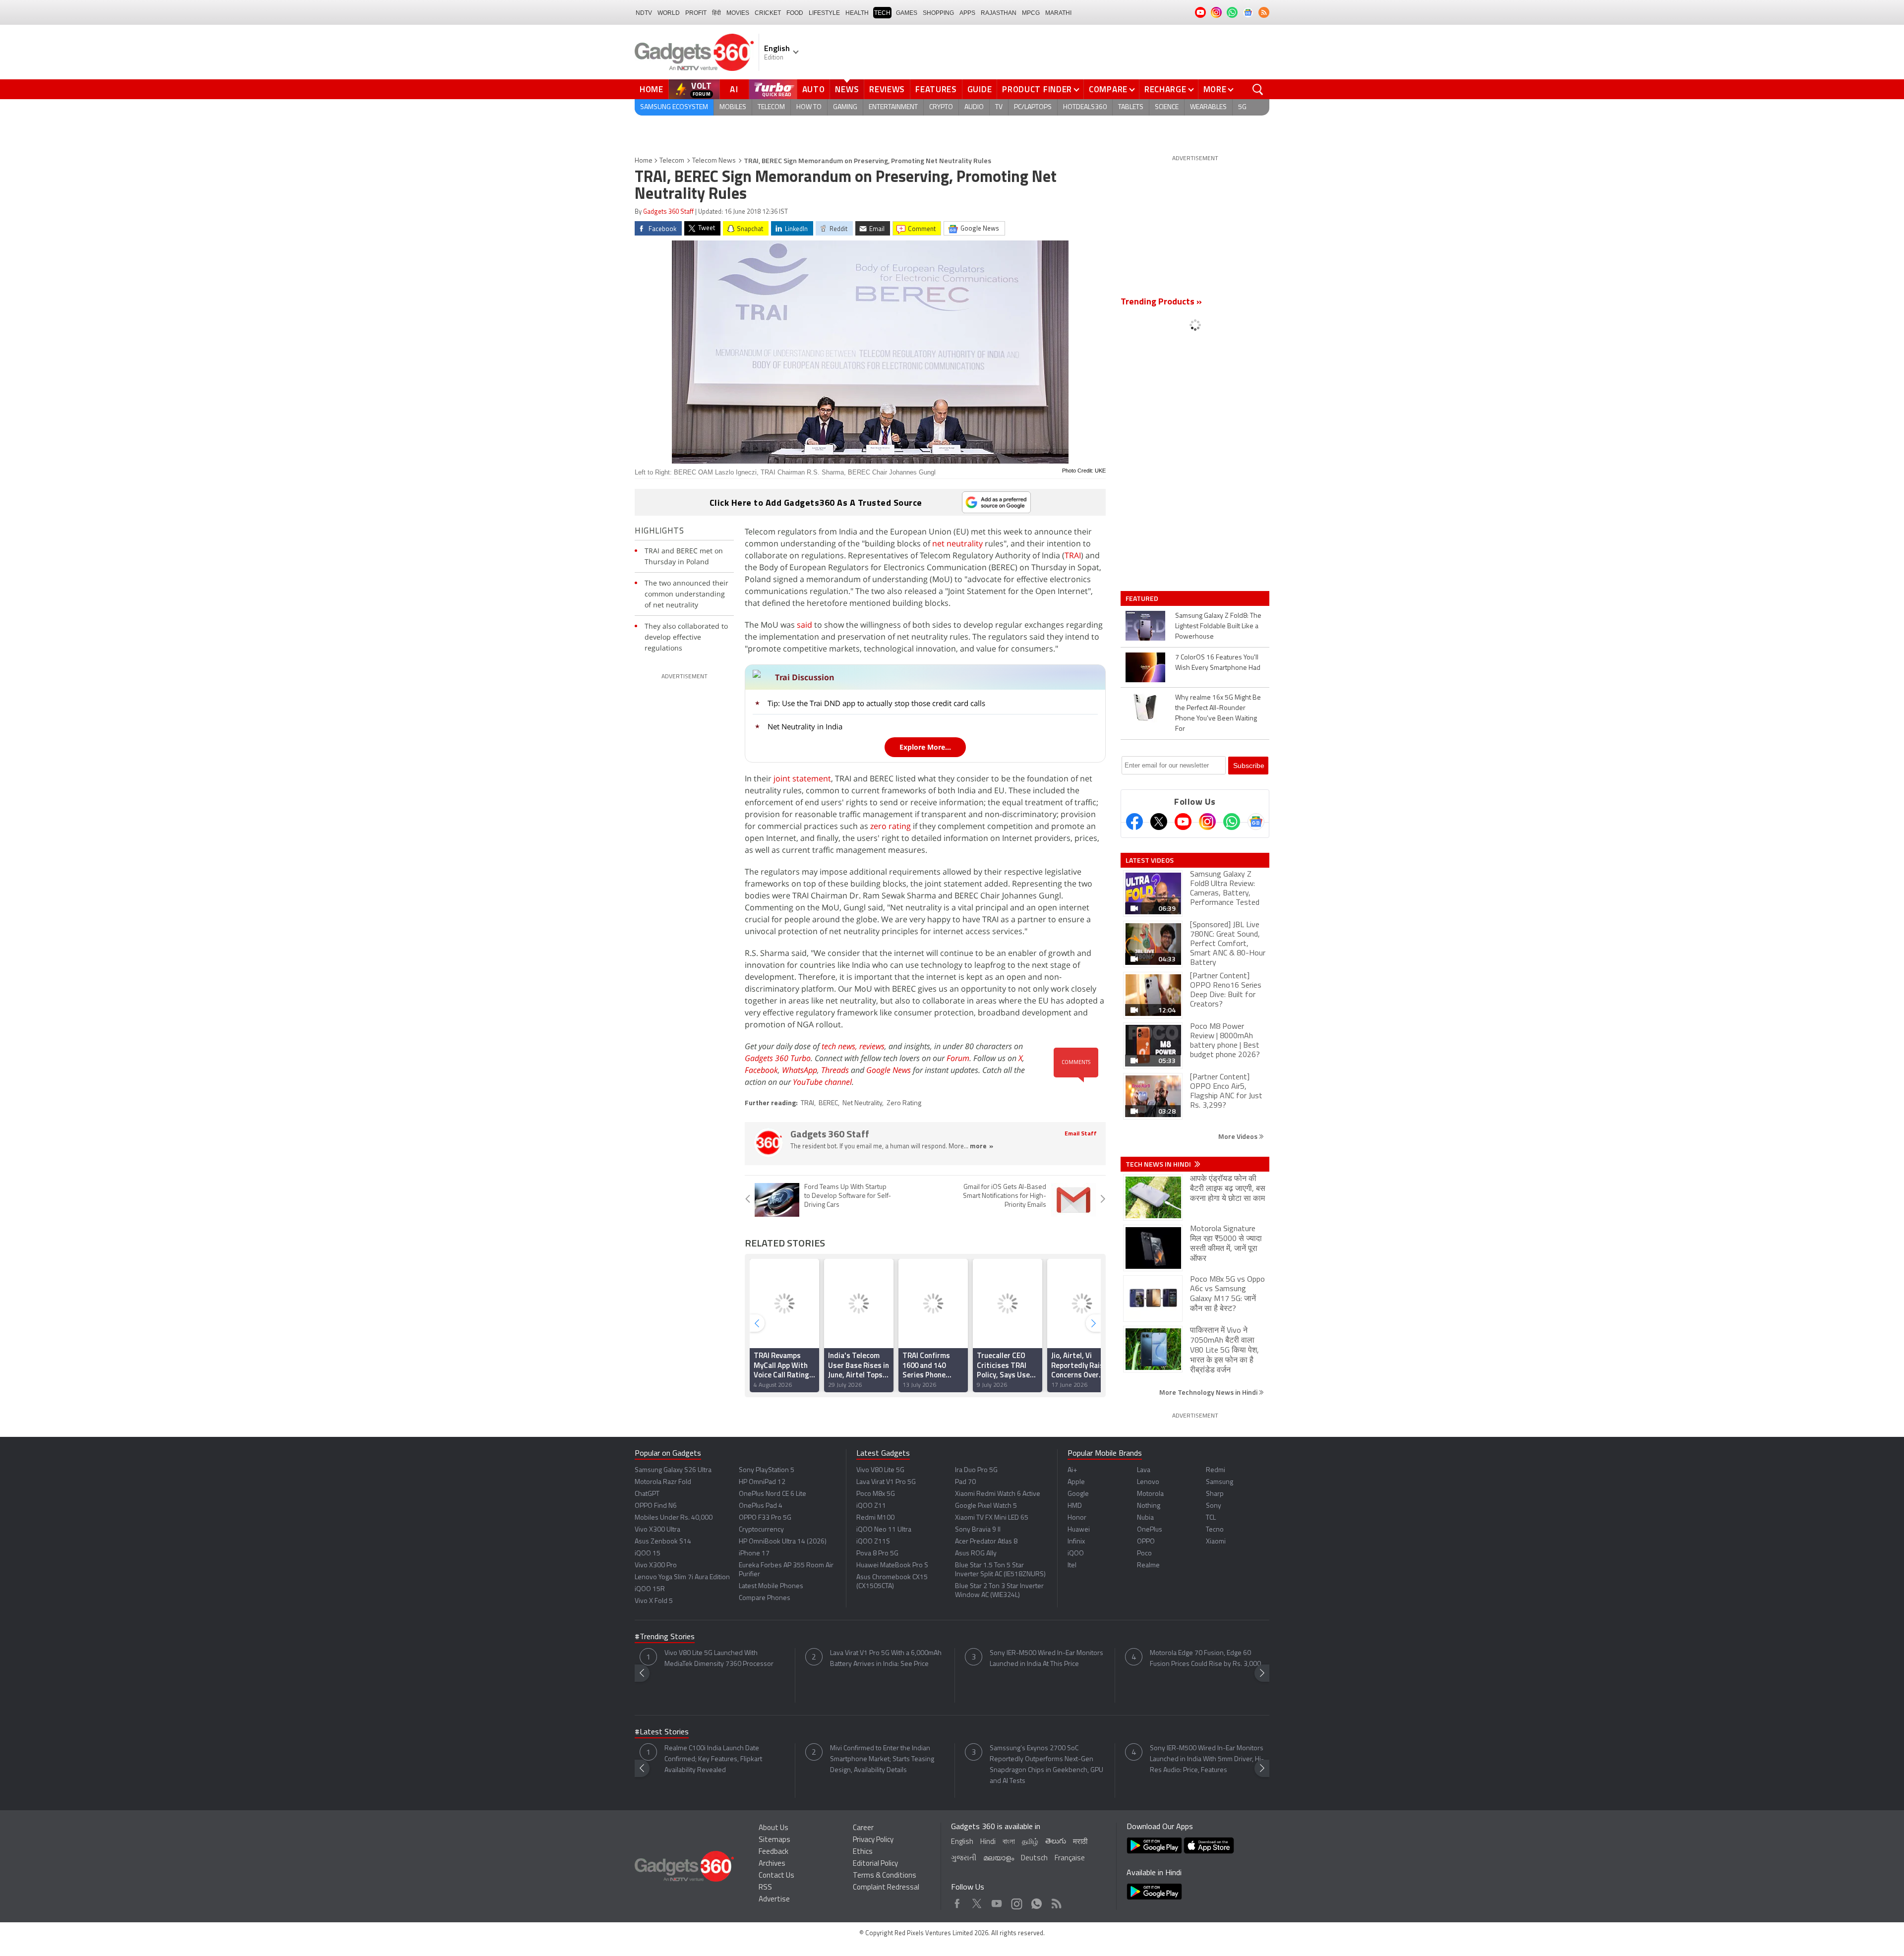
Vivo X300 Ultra (657, 1530)
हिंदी (716, 13)
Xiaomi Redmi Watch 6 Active (998, 1494)
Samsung (1220, 1482)
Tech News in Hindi (1159, 1164)
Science (1167, 107)
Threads (835, 1070)
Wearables (1208, 107)
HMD (1075, 1506)
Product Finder (1037, 89)
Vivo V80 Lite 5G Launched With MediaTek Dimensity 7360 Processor (719, 1659)
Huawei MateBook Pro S (892, 1566)
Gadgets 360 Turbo (778, 1058)
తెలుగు (1056, 1842)
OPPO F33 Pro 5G (765, 1518)
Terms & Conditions (885, 1876)
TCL (1211, 1518)
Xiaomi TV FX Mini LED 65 (992, 1518)
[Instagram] (1207, 822)
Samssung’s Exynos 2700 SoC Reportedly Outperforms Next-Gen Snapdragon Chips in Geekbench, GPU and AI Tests (1046, 1765)
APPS (967, 13)
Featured (1143, 598)
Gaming (845, 107)
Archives (772, 1864)
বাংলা (1009, 1842)
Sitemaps (774, 1840)
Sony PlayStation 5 (767, 1470)
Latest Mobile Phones (771, 1586)
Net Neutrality (862, 1103)
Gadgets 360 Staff (668, 212)
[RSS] (1264, 12)
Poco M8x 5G (876, 1494)
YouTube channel (822, 1082)
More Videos (1239, 1136)
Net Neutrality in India (805, 726)
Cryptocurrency (761, 1530)
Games (907, 13)
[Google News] (1256, 822)
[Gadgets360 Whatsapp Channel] (1232, 822)
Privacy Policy (873, 1840)
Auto (814, 89)
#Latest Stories (662, 1732)
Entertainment (893, 107)
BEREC (828, 1103)
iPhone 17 (754, 1554)
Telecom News (714, 161)
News (847, 89)
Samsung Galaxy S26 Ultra (673, 1470)
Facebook (761, 1070)
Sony (1214, 1506)
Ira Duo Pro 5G (976, 1470)
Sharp (1215, 1494)
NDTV (644, 13)
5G (1242, 107)
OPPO (1146, 1542)
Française (1070, 1859)
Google (1078, 1494)
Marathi (1058, 13)
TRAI (1073, 555)
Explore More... (925, 747)
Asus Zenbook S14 (663, 1542)
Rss (1056, 1901)
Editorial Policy (875, 1864)
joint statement (802, 778)
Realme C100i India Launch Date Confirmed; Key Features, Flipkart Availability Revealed (713, 1759)
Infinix (1076, 1542)
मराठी (1080, 1842)
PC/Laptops (1033, 107)
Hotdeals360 (1085, 107)
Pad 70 (965, 1482)
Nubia (1145, 1518)
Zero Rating (904, 1103)
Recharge (1165, 89)
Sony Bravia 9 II (978, 1530)
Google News (889, 1070)
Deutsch (1034, 1859)
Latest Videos (1150, 860)
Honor (1077, 1518)
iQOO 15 (648, 1554)
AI (734, 89)
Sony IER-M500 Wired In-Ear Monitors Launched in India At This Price (1046, 1659)
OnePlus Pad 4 (761, 1506)
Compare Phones (765, 1598)
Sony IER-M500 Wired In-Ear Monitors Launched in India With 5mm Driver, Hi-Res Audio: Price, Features (1207, 1759)
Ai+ (1072, 1470)
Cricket (768, 13)
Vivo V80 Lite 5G (880, 1470)
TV (999, 107)
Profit (696, 13)
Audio (974, 107)
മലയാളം (999, 1859)
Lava (1144, 1470)
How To (809, 107)
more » (982, 1147)
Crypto (941, 107)
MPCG (1031, 13)
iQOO (1076, 1554)
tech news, (840, 1046)
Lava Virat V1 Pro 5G (886, 1482)
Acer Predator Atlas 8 (986, 1542)
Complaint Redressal (886, 1888)
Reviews (887, 89)
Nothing (1149, 1506)
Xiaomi (1216, 1542)
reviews (872, 1046)
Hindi (988, 1842)
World (669, 13)
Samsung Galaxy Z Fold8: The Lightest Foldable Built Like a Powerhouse (1218, 626)
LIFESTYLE (824, 13)
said (804, 625)
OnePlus (1150, 1530)
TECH (882, 13)
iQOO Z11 (871, 1506)
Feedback (773, 1852)
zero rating (891, 826)
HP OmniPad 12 (762, 1482)
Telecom (771, 107)
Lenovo (1148, 1482)
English (962, 1842)
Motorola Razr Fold (663, 1482)
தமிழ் (1030, 1842)
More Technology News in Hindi (1209, 1392)
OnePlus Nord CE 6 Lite (773, 1494)
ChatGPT (647, 1494)
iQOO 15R (650, 1589)
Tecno (1215, 1530)
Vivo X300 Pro (656, 1566)
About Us (773, 1828)
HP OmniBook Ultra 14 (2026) (783, 1542)
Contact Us (776, 1876)
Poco (1144, 1554)
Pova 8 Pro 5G (877, 1554)
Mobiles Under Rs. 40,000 (674, 1518)
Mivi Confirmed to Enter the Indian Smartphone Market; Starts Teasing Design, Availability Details (882, 1759)
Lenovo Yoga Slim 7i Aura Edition (682, 1577)
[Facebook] (1134, 822)
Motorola (1150, 1494)
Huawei (1079, 1530)
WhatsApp (800, 1070)
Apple (1076, 1482)
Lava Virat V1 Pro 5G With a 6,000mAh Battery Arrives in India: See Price (886, 1659)
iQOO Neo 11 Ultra (884, 1530)
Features (936, 89)
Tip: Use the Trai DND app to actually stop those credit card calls (876, 703)
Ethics (863, 1852)
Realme (1148, 1566)
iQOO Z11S (873, 1542)
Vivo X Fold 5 (654, 1601)
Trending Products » (1161, 302)
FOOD (795, 13)
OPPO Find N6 (656, 1506)
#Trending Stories (665, 1637)
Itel (1072, 1566)
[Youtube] (1183, 822)
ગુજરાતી (964, 1859)
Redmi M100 (875, 1518)
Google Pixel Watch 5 (986, 1506)
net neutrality (957, 543)
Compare (1108, 89)
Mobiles (733, 107)
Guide (980, 89)
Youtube (997, 1901)
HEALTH (857, 13)
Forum (958, 1058)
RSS (765, 1888)
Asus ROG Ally (976, 1554)
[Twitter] (1159, 822)
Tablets (1131, 107)
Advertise (774, 1900)
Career (863, 1828)
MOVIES (738, 13)
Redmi (1216, 1470)
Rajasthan (999, 13)
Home (652, 89)
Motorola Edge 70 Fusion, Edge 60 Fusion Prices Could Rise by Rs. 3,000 (1205, 1659)
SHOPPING (938, 13)
